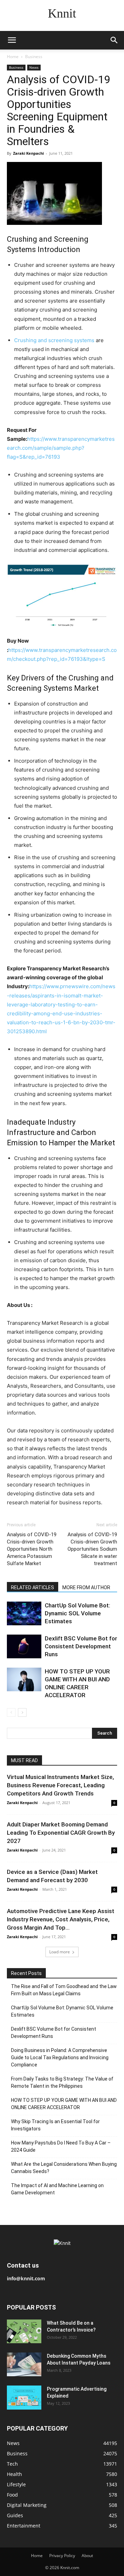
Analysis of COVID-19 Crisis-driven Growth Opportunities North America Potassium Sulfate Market (32, 1549)
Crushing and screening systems (54, 340)
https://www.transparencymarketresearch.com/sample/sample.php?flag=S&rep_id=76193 (61, 448)
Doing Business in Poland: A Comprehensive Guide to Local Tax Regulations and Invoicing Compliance (60, 2057)
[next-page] (22, 1712)
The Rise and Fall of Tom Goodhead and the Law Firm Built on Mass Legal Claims (64, 1990)
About (87, 2556)
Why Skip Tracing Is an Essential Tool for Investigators (55, 2125)
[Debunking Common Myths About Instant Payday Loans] (24, 2364)
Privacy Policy (62, 2556)
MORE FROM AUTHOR (86, 1587)
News (34, 67)
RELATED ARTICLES (33, 1587)
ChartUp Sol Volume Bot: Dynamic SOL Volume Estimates (77, 1613)
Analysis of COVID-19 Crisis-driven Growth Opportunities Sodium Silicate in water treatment (92, 1549)
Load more (60, 1952)
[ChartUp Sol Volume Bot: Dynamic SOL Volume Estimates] (24, 1613)
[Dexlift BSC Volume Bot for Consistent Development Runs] (24, 1646)
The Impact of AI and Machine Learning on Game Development (57, 2189)
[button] (12, 40)
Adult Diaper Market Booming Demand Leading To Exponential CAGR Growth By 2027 (61, 1833)
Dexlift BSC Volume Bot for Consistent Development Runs (81, 1646)
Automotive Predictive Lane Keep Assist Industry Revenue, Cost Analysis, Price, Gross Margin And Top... (61, 1919)
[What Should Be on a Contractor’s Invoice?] (24, 2331)
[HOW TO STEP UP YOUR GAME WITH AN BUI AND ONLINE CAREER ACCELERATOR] (24, 1679)
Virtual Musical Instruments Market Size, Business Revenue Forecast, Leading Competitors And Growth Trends (60, 1785)
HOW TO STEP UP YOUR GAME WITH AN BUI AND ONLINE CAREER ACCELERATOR (64, 2104)
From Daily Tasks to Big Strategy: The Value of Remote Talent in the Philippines (62, 2082)
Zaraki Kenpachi (28, 153)
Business (34, 57)
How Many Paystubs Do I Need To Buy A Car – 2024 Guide (61, 2146)
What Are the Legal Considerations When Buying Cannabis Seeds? (64, 2168)
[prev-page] (11, 1712)
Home (13, 57)
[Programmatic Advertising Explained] (24, 2398)
